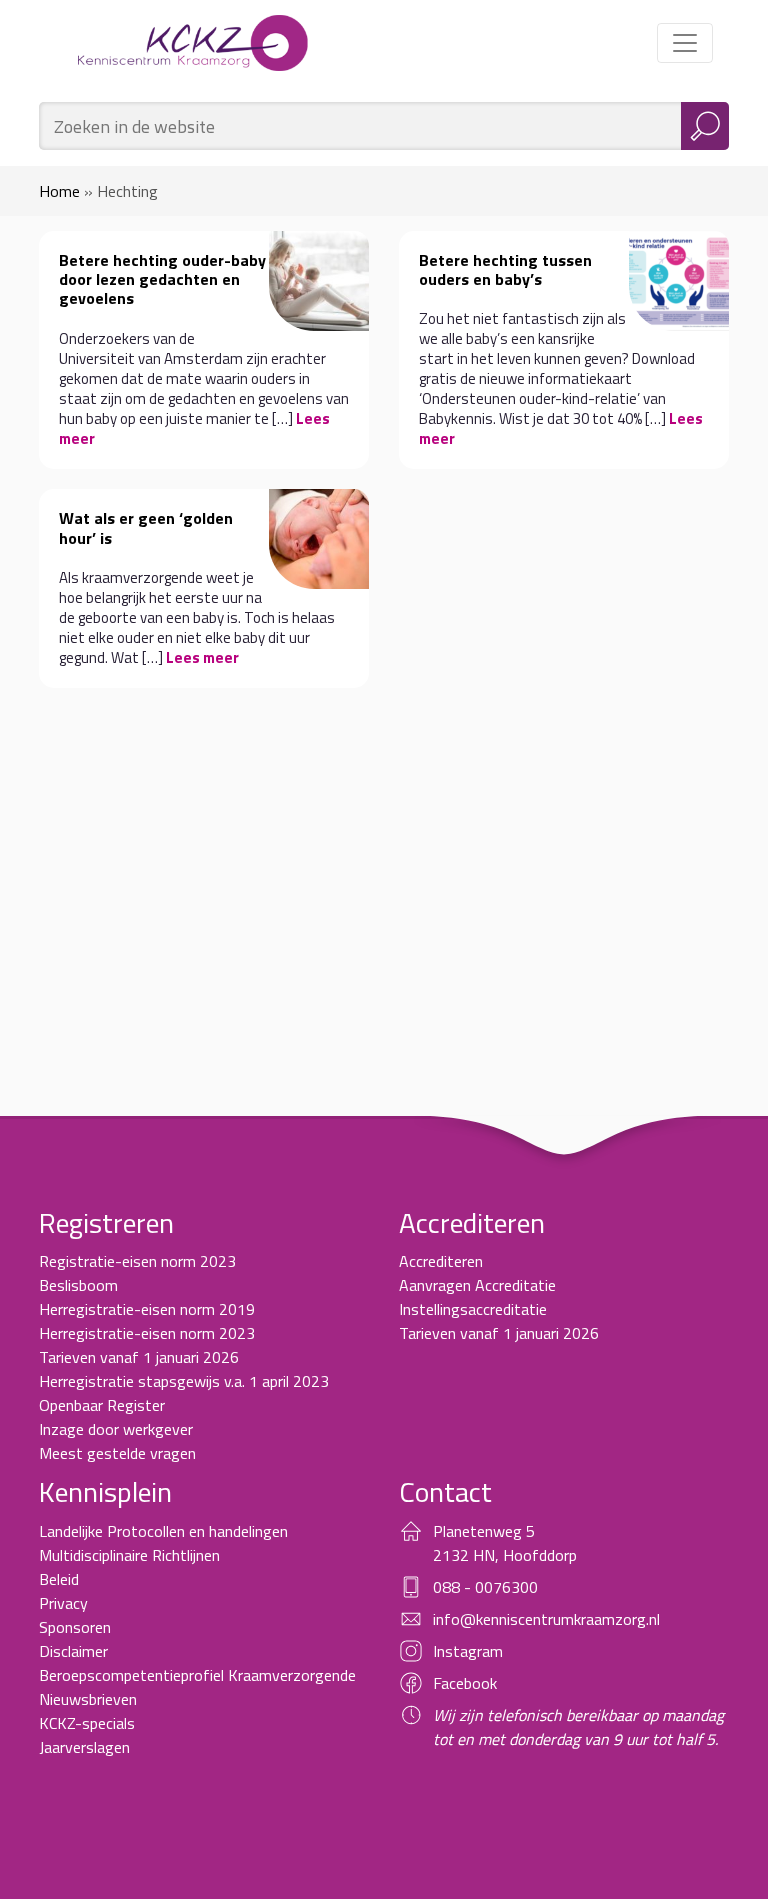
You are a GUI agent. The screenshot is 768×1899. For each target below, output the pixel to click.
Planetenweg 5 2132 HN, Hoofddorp (505, 1543)
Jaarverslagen (84, 1747)
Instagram (468, 1651)
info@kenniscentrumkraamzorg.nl (546, 1619)
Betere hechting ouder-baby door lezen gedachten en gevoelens (162, 279)
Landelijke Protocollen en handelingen (163, 1531)
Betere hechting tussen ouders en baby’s (505, 269)
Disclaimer (73, 1651)
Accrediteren (441, 1261)
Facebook (465, 1683)
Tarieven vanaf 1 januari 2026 (139, 1357)
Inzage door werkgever (116, 1429)
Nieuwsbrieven (88, 1699)
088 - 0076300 (485, 1587)
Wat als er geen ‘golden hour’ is (146, 527)
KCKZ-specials (87, 1723)
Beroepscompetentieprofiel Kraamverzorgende (197, 1675)
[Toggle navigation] (685, 43)
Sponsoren (75, 1627)
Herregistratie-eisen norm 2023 (147, 1333)
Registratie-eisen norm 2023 (137, 1261)
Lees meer (202, 657)
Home (59, 191)
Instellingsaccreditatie (473, 1309)
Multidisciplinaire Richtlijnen (129, 1555)
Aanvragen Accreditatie (477, 1285)
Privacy (63, 1603)
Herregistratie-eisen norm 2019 (147, 1309)
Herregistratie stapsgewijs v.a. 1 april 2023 (184, 1381)
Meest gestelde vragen (117, 1453)
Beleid (59, 1579)
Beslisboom (78, 1285)
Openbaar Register (102, 1405)
